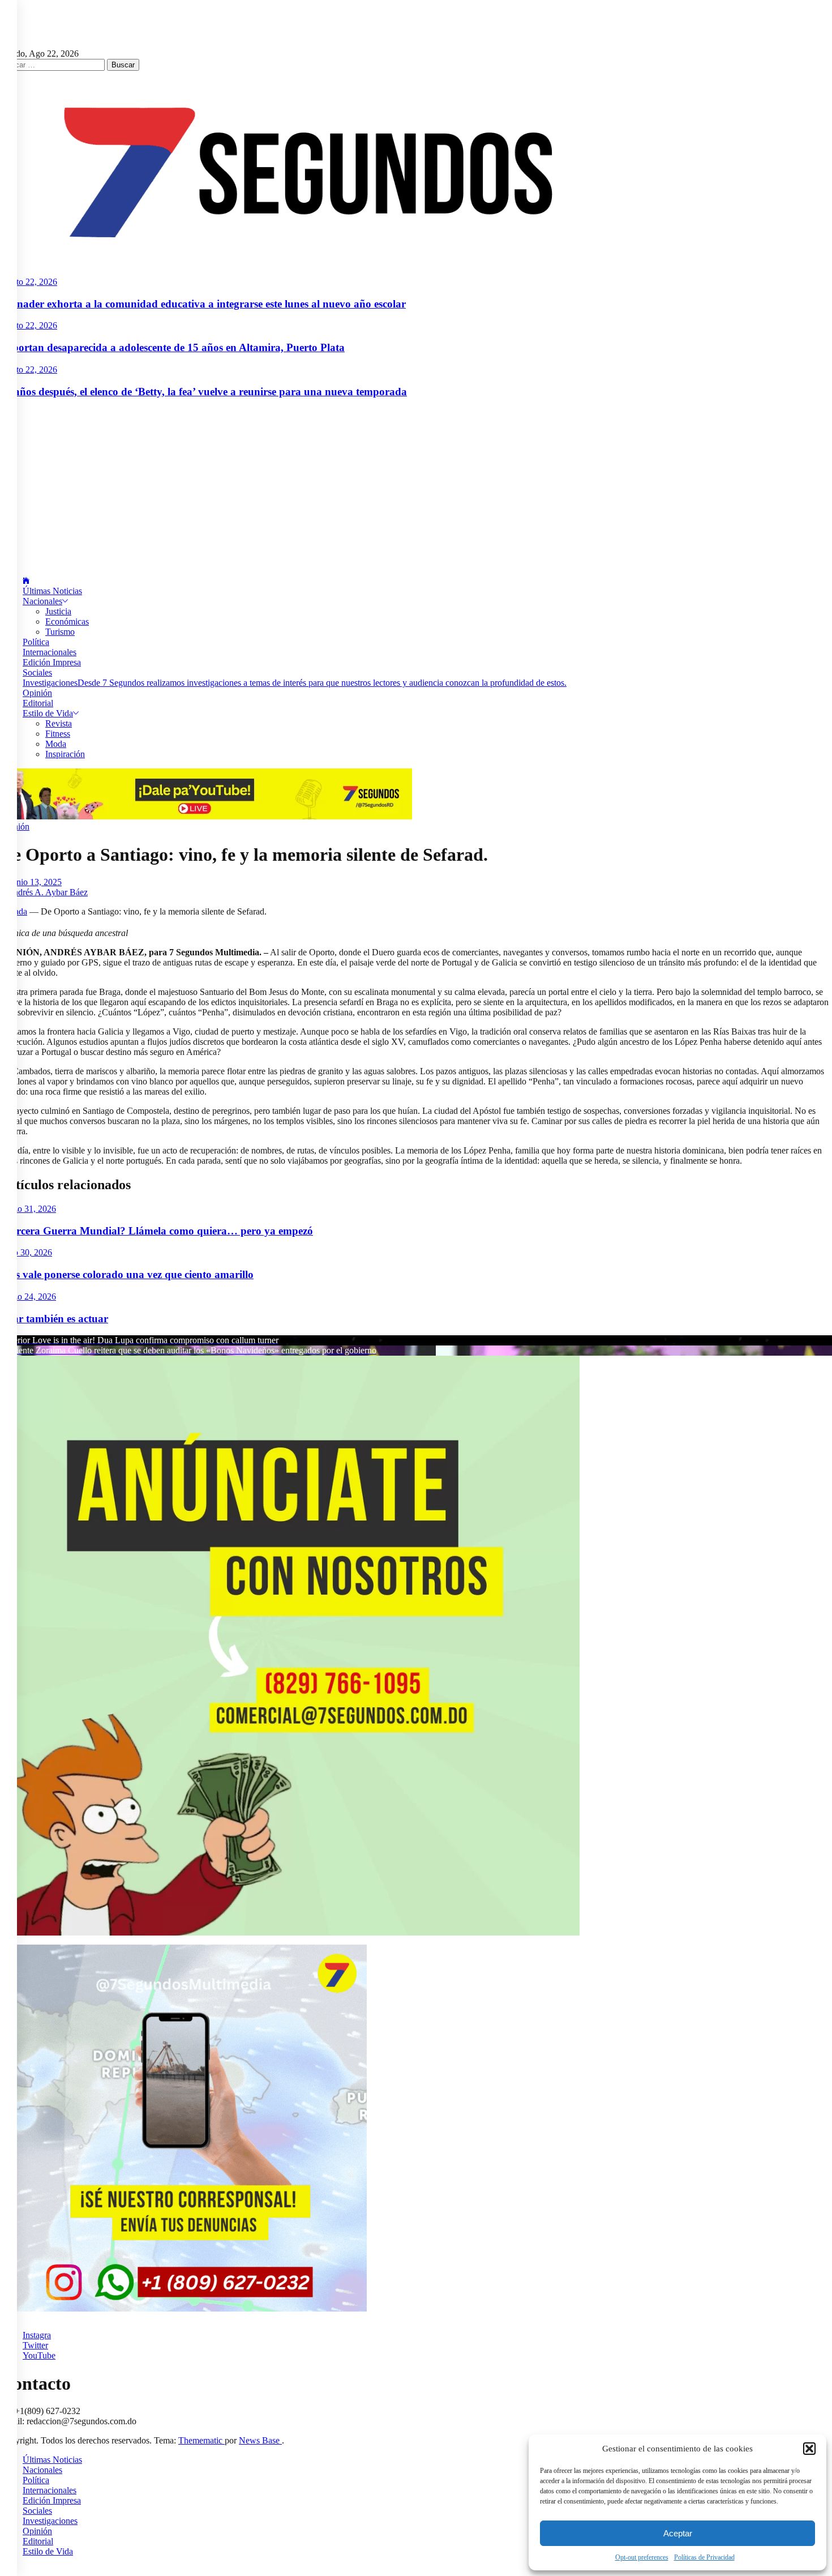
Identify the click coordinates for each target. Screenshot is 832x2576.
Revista (59, 723)
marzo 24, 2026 (28, 1296)
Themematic (201, 2440)
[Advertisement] (416, 488)
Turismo (60, 632)
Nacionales (42, 601)
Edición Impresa (52, 662)
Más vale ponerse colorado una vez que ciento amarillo (127, 1274)
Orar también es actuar (54, 1319)
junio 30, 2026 (26, 1252)
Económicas (67, 621)
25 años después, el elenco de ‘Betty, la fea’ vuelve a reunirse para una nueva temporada (203, 392)
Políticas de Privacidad (704, 2557)
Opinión (37, 693)
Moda (56, 744)
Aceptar (678, 2533)
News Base (260, 2440)
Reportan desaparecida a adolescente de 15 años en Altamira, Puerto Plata (172, 347)
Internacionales (50, 652)
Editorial (38, 703)
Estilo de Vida (48, 713)
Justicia (58, 611)
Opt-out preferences (642, 2557)
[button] (809, 2449)
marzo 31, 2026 (28, 1209)
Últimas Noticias (52, 591)
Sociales (37, 672)
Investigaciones (295, 683)
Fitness (58, 734)
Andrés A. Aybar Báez (47, 892)
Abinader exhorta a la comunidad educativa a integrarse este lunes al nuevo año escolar (203, 304)
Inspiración (65, 754)
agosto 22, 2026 (29, 282)
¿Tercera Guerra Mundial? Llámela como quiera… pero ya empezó (156, 1231)
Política (36, 642)
